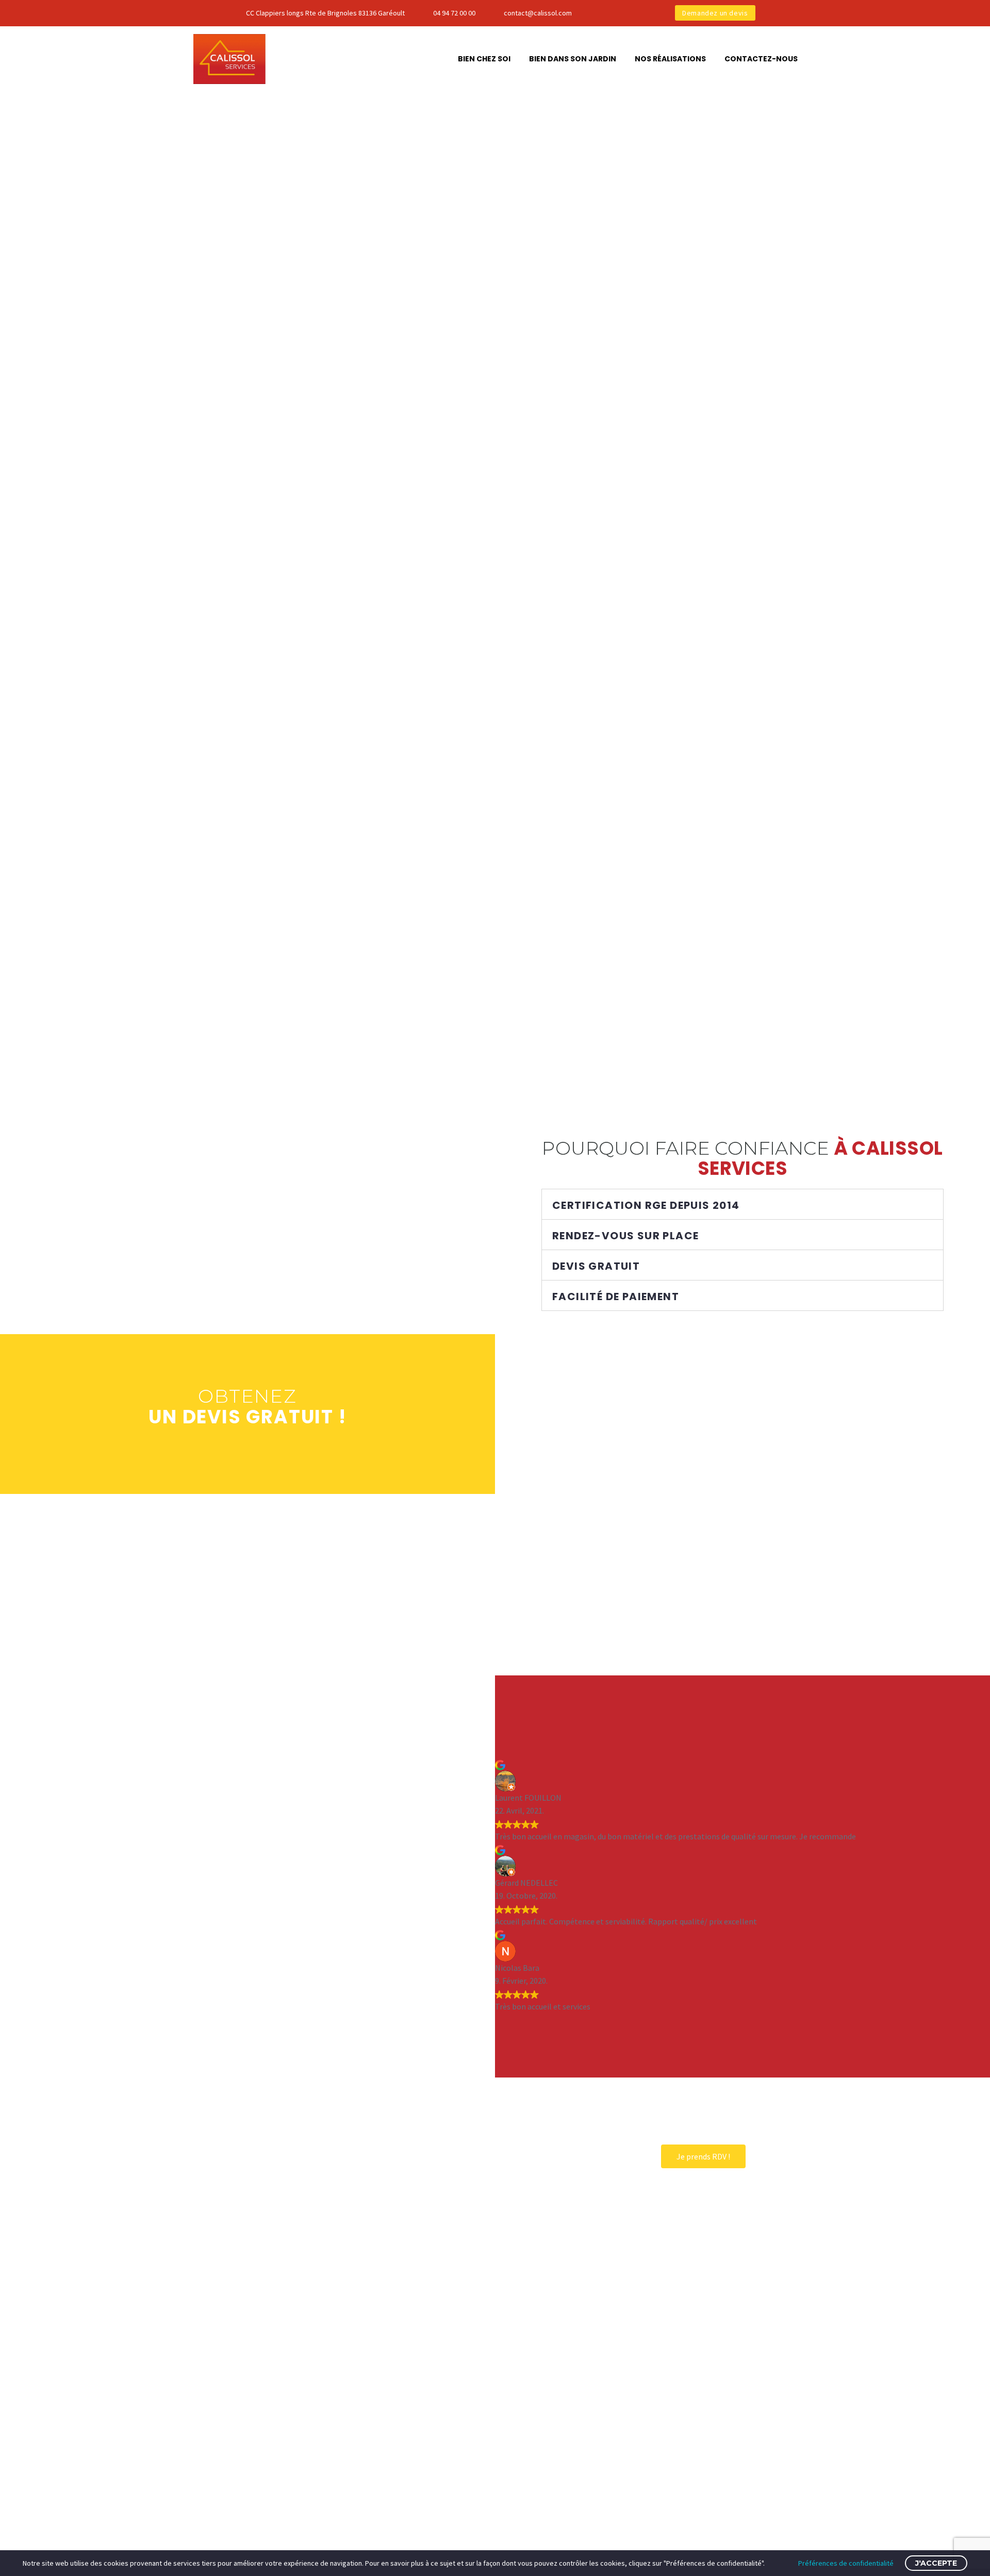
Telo (576, 2531)
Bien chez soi (484, 59)
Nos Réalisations (670, 59)
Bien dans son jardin (573, 59)
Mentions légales (538, 2484)
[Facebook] (613, 13)
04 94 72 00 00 (454, 13)
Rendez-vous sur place (625, 1236)
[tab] (742, 1204)
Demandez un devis (715, 13)
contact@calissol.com (538, 13)
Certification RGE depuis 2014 (646, 1205)
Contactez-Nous (761, 59)
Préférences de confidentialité (846, 2563)
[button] (703, 2156)
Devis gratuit (596, 1266)
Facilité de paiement (616, 1297)
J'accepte (936, 2563)
